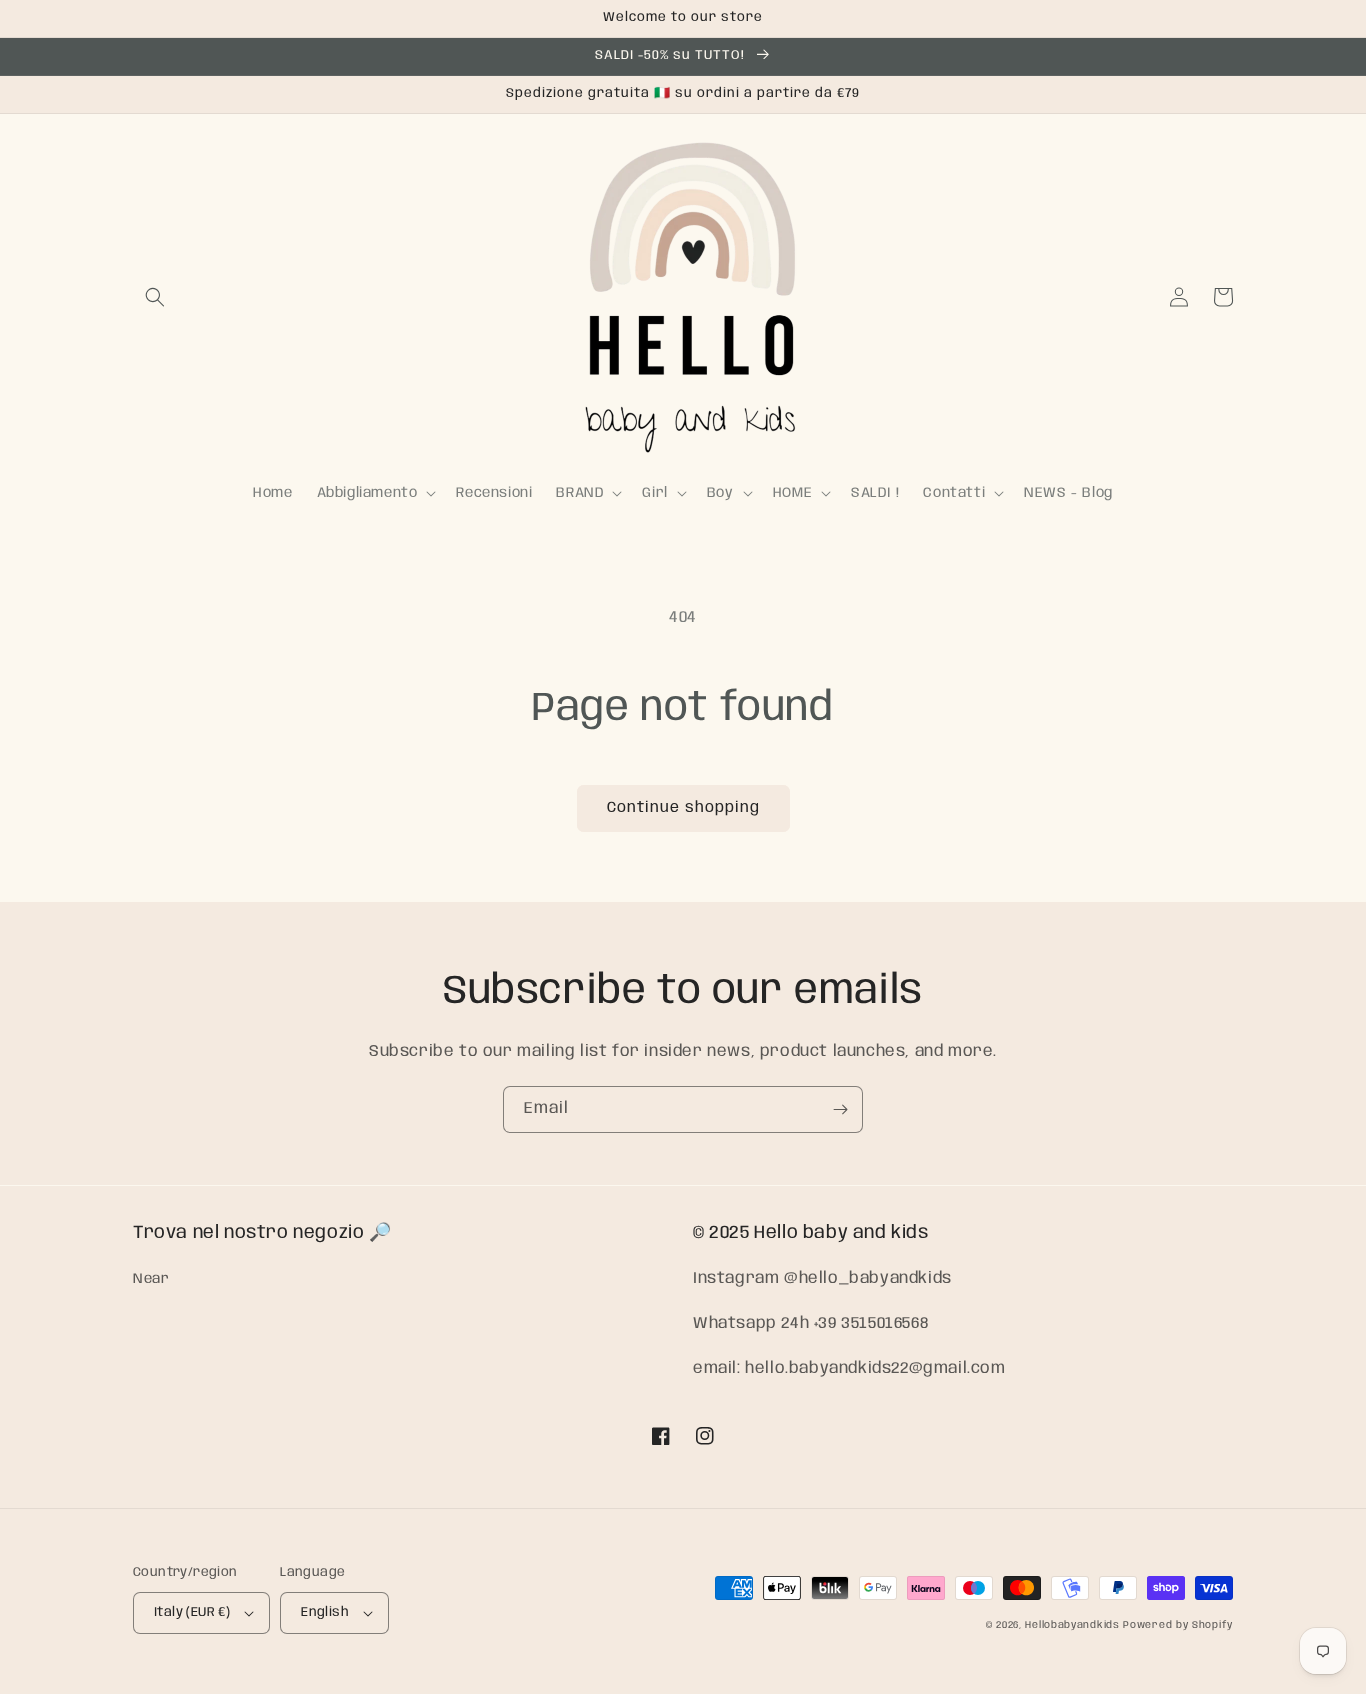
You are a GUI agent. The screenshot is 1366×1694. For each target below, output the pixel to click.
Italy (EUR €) (192, 1612)
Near (151, 1279)
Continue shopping (683, 808)
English (325, 1612)
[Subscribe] (840, 1109)
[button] (155, 297)
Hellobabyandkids (1072, 1625)
